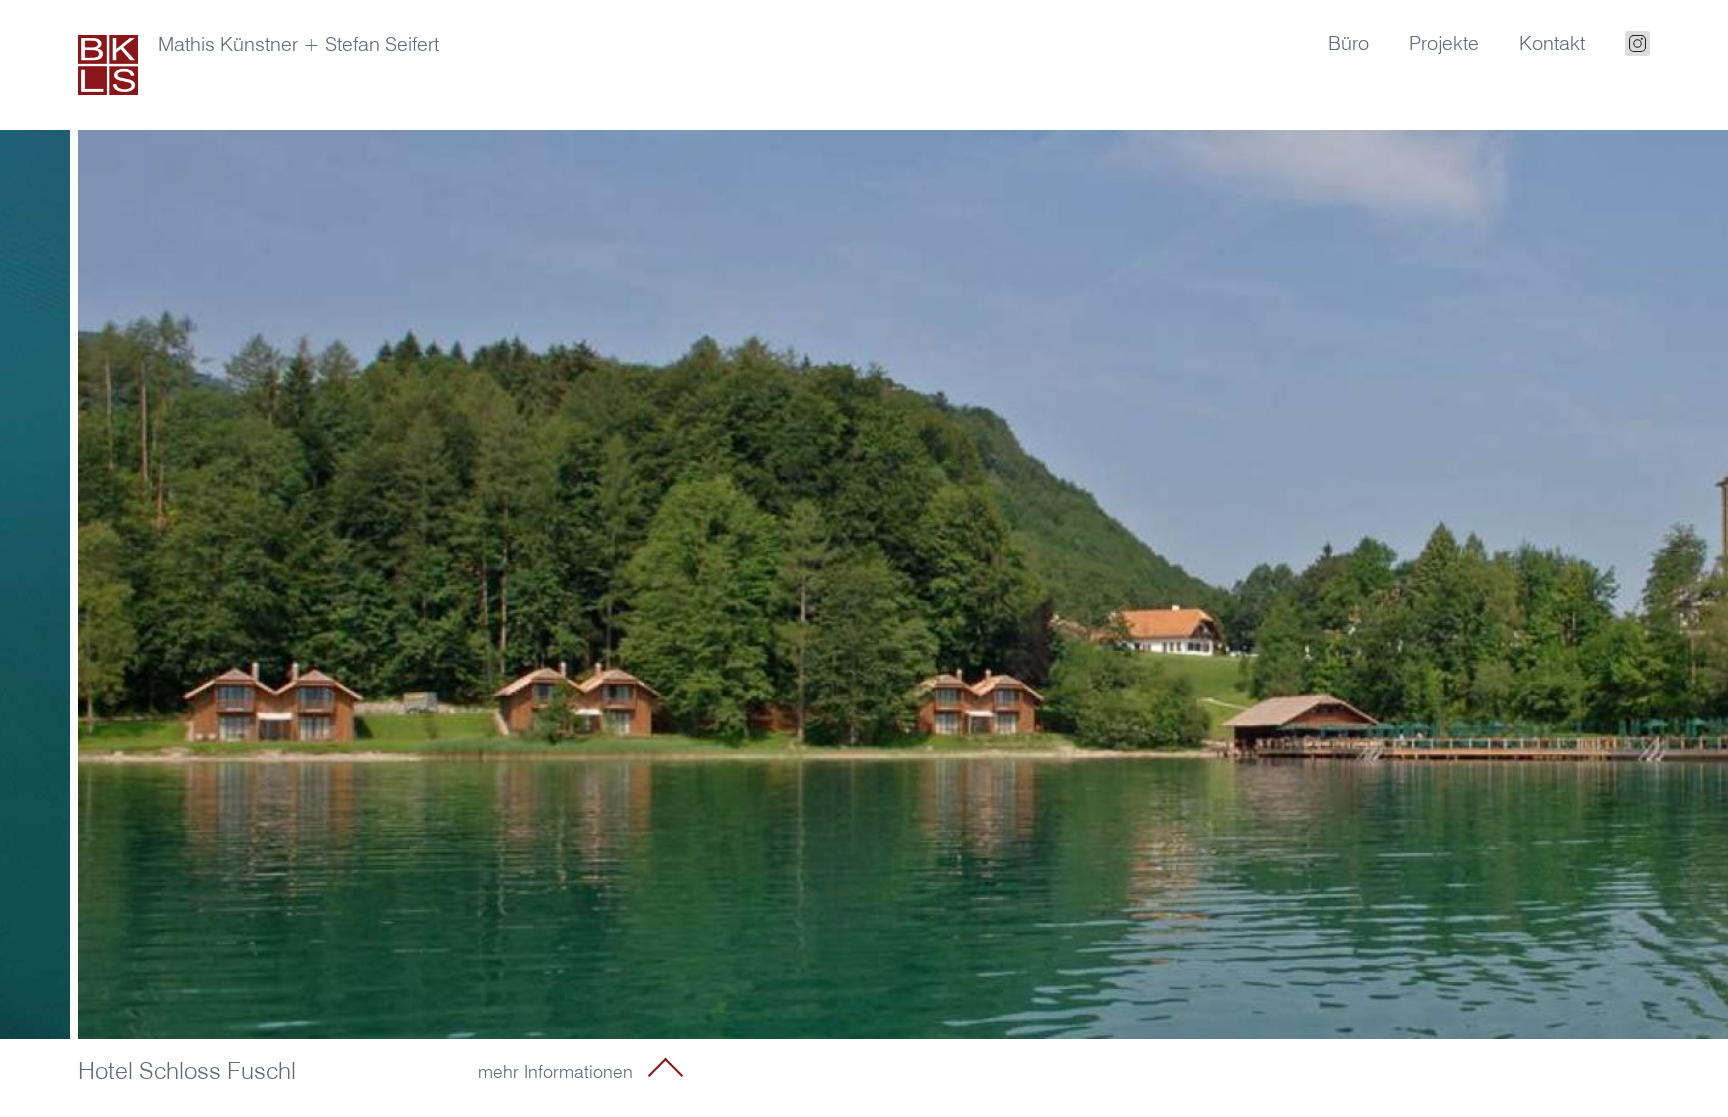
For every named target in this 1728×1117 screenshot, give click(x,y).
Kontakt (1552, 43)
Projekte (1444, 43)
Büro (1348, 43)
